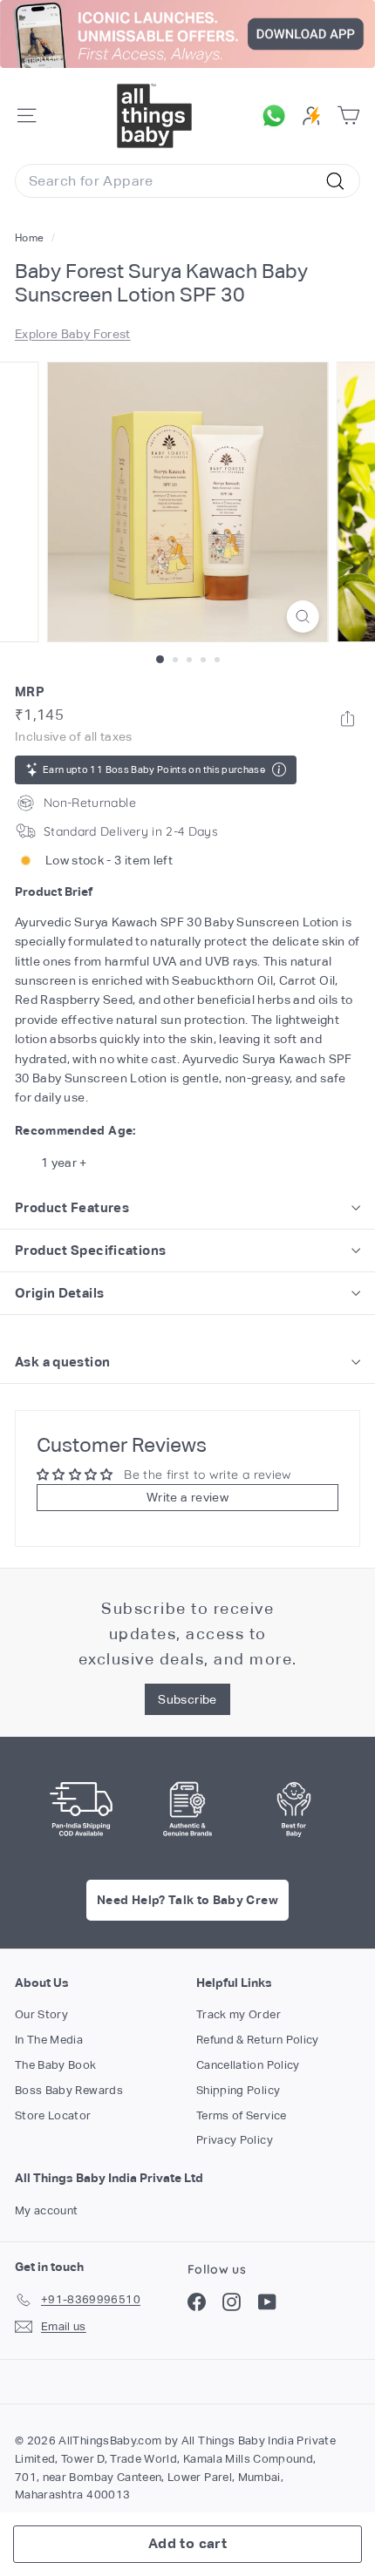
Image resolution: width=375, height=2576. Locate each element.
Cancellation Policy (248, 2065)
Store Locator (53, 2115)
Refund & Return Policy (258, 2040)
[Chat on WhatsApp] (278, 116)
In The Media (49, 2040)
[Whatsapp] (348, 719)
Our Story (41, 2014)
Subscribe (187, 1699)
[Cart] (348, 115)
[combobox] (187, 181)
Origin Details (59, 1293)
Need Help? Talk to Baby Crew (187, 1900)
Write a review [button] (187, 1497)
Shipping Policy (238, 2090)
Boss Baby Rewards (69, 2090)
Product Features (72, 1207)
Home (31, 238)
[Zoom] (302, 617)
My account (47, 2210)
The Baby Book (56, 2065)
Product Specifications (90, 1250)
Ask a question (62, 1362)
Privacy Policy (235, 2140)
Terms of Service (242, 2115)
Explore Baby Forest (73, 334)
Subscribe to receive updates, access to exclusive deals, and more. (188, 1634)
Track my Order (239, 2014)
